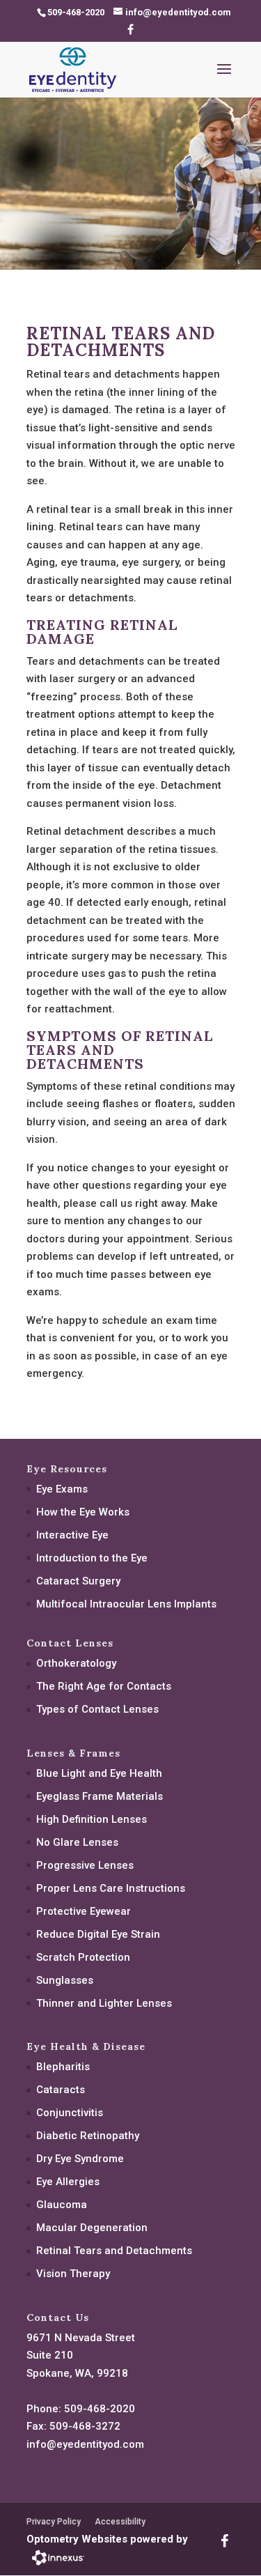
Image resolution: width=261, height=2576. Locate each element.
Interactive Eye (72, 1535)
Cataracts (61, 2090)
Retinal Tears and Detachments (114, 2251)
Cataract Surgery (78, 1581)
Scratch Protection (83, 1957)
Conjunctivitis (70, 2113)
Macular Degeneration (92, 2228)
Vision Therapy (73, 2274)
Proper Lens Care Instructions (111, 1888)
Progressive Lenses (85, 1865)
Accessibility (120, 2522)
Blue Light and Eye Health (99, 1773)
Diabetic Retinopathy (88, 2136)
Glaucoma (62, 2205)
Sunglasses (65, 1980)
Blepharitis (63, 2067)
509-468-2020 (100, 2409)
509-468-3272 (85, 2426)
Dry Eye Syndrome (80, 2159)
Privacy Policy (54, 2522)
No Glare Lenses (77, 1842)
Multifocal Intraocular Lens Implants (126, 1604)
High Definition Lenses (92, 1819)
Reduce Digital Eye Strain (98, 1934)
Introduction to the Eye (92, 1558)
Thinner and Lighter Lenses (104, 2003)
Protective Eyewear (84, 1911)
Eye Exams (62, 1489)
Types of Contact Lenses (97, 1709)
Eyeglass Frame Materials (100, 1796)
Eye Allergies (68, 2182)
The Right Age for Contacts (104, 1686)
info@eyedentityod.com (85, 2444)
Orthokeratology (76, 1663)
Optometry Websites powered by (107, 2539)
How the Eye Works (83, 1512)
